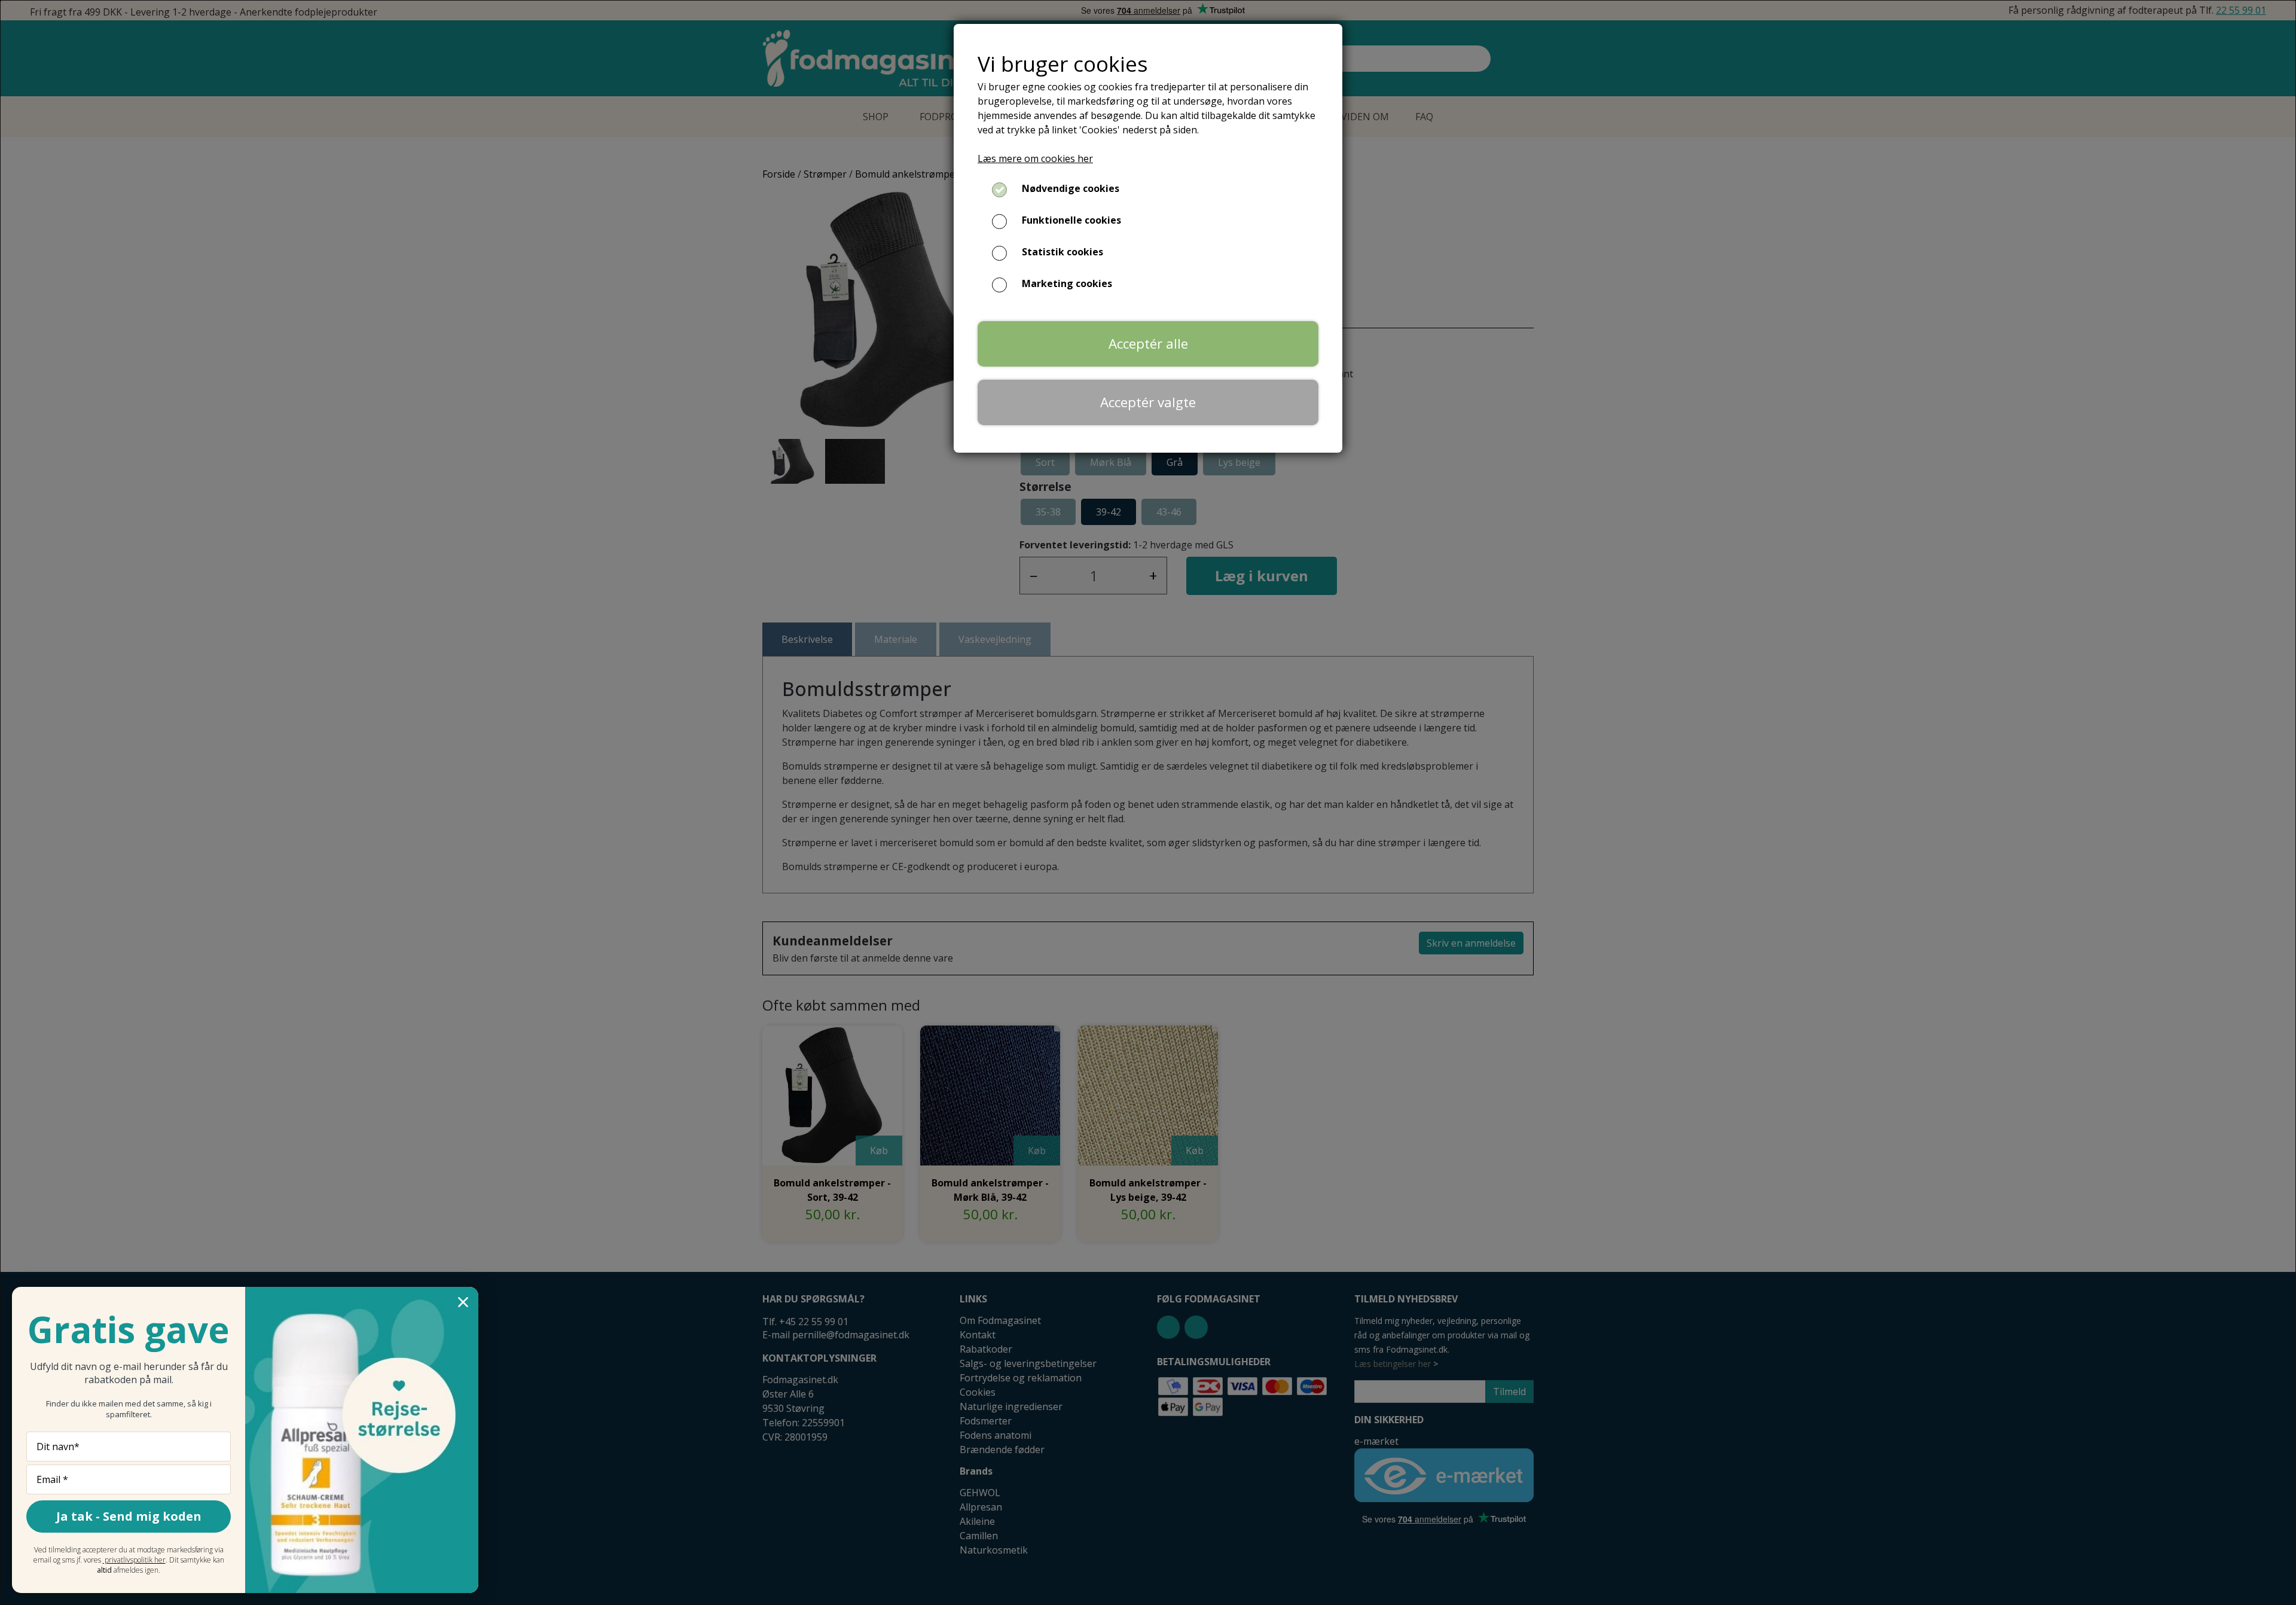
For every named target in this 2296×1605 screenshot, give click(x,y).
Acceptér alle (1148, 344)
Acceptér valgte (1148, 402)
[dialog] (1148, 802)
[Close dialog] (463, 1302)
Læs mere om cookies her (1035, 158)
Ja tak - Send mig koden (129, 1516)
